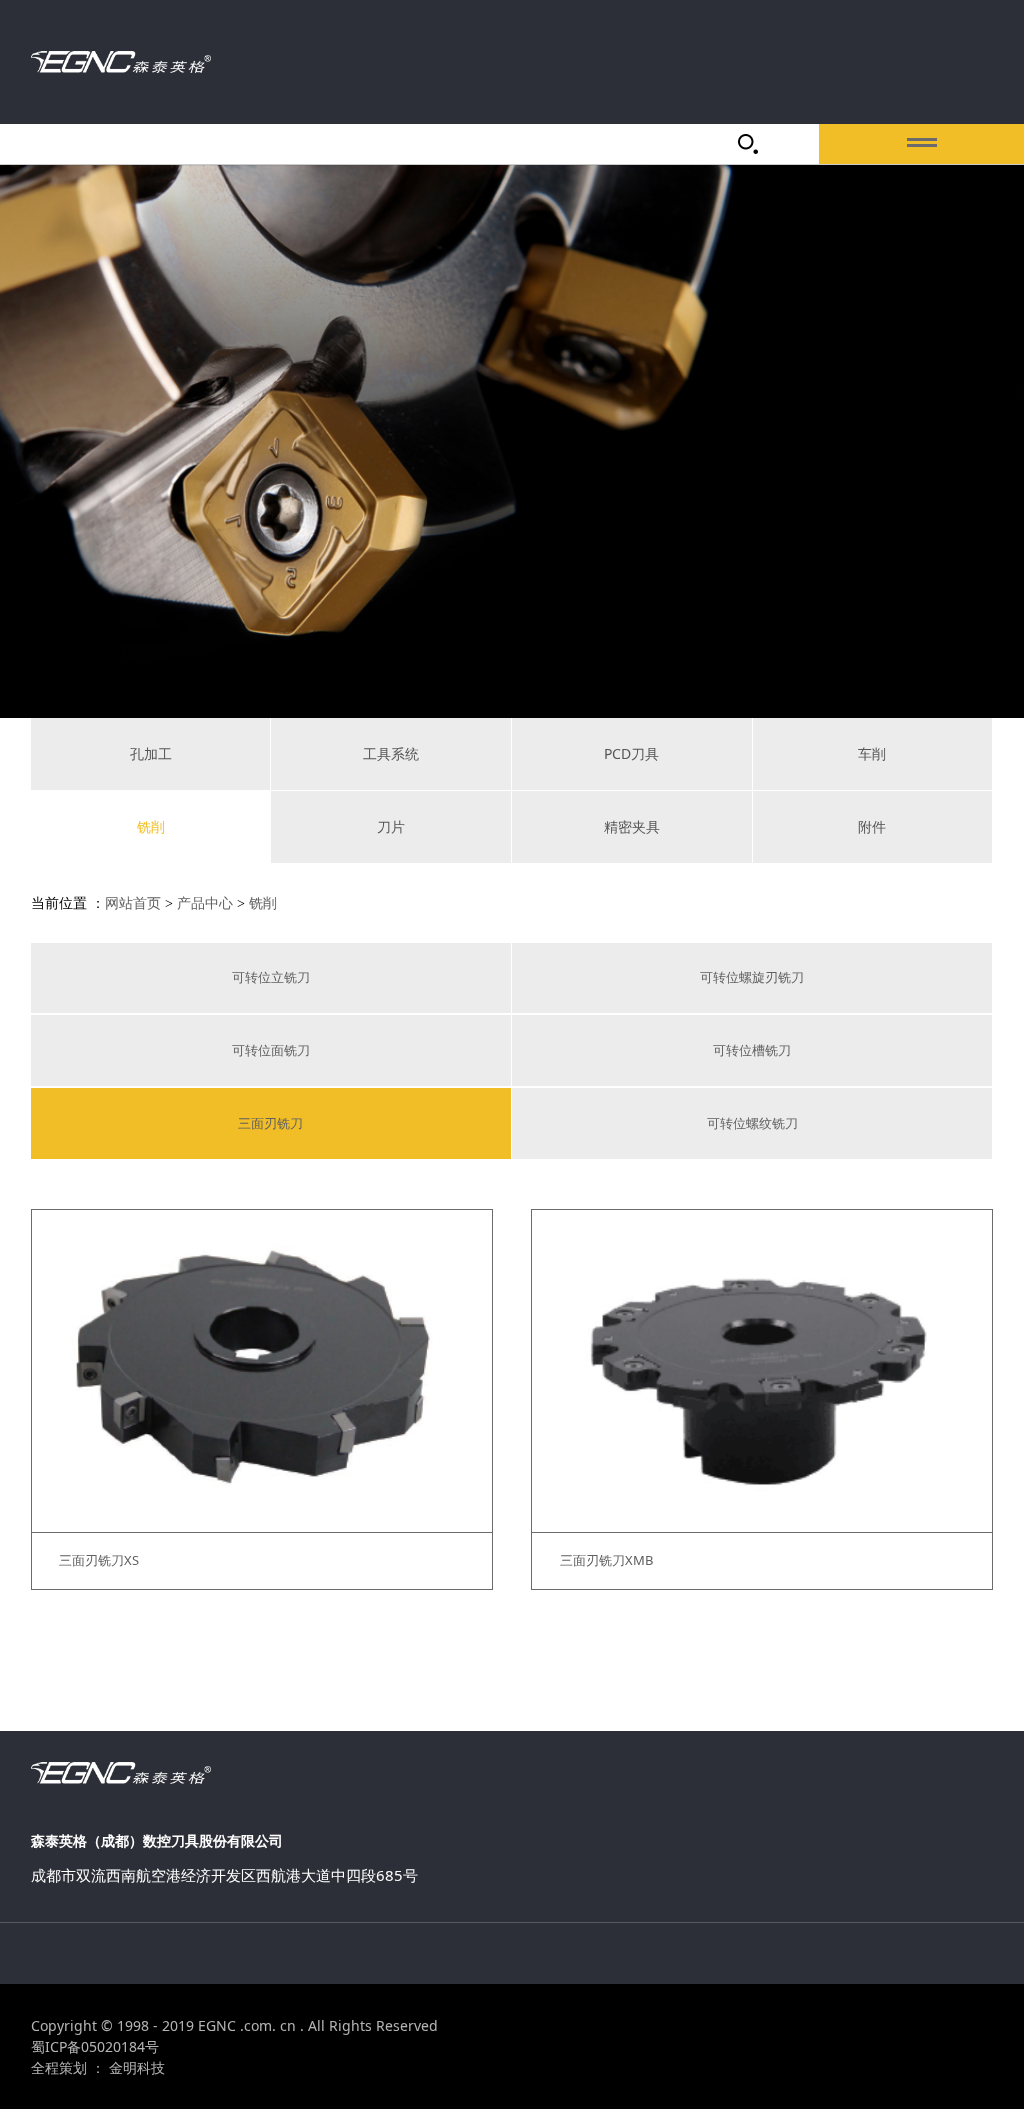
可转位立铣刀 (271, 977)
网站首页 (133, 903)
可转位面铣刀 (271, 1050)
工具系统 (391, 753)
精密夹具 (632, 826)
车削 (872, 753)
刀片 (391, 826)
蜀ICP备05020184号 (95, 2046)
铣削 (151, 826)
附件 (872, 826)
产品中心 (205, 903)
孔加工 (151, 753)
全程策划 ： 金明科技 (98, 2067)
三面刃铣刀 (270, 1123)
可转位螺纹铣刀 (752, 1123)
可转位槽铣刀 (752, 1050)
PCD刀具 (631, 753)
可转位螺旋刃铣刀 (752, 977)
